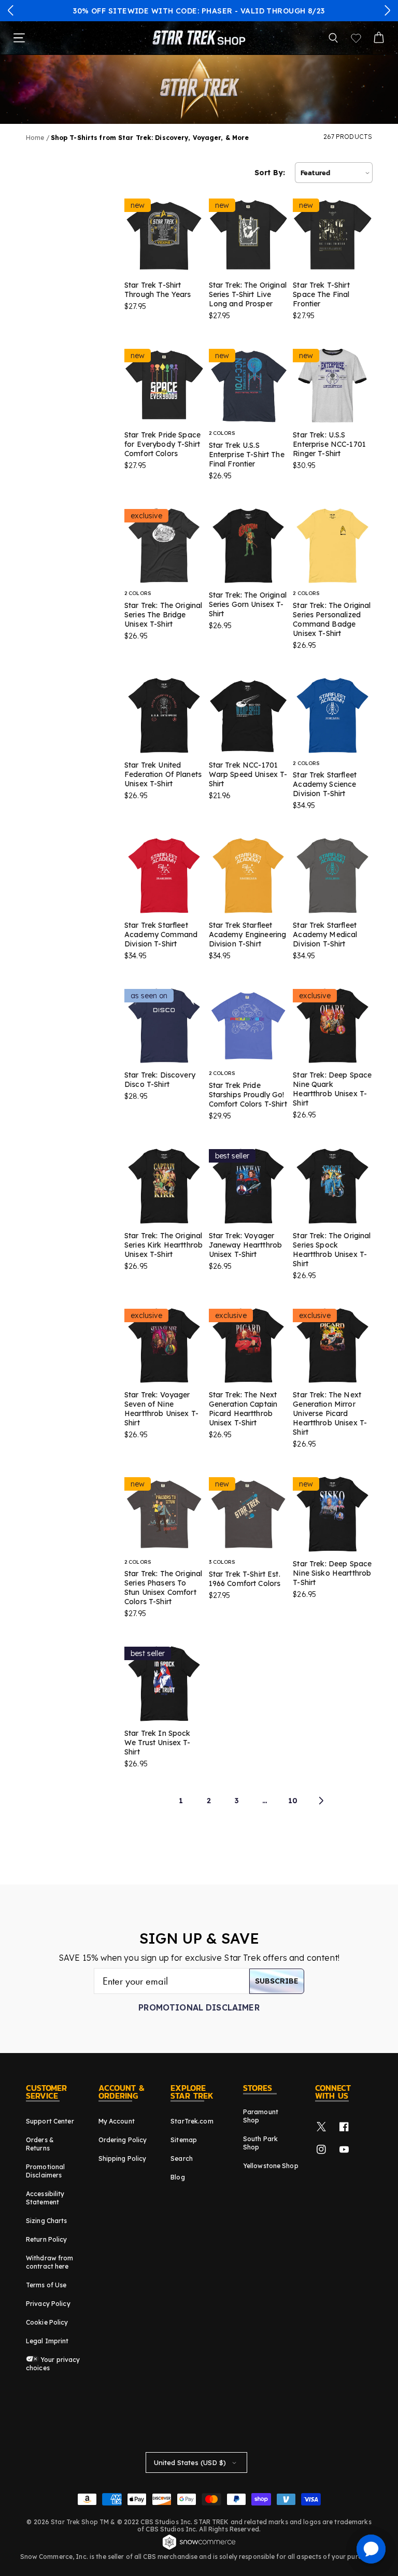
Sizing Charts (47, 2221)
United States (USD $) (190, 2462)
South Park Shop (260, 2143)
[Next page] (321, 1801)
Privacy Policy (48, 2304)
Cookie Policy (47, 2322)
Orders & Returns (40, 2144)
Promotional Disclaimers (45, 2171)
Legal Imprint (47, 2341)
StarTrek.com (192, 2121)
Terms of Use (46, 2285)
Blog (177, 2177)
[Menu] (19, 38)
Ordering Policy (123, 2140)
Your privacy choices (53, 2364)
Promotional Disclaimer (199, 2007)
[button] (11, 10)
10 (293, 1801)
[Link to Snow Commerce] (199, 2548)
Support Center (50, 2121)
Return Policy (47, 2239)
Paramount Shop (261, 2116)
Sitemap (184, 2140)
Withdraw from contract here (50, 2262)
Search (182, 2159)
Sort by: (270, 173)
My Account (117, 2121)
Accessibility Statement (45, 2198)
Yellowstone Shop (271, 2166)
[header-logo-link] (199, 38)
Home (35, 138)
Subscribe (277, 1981)
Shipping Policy (123, 2159)
